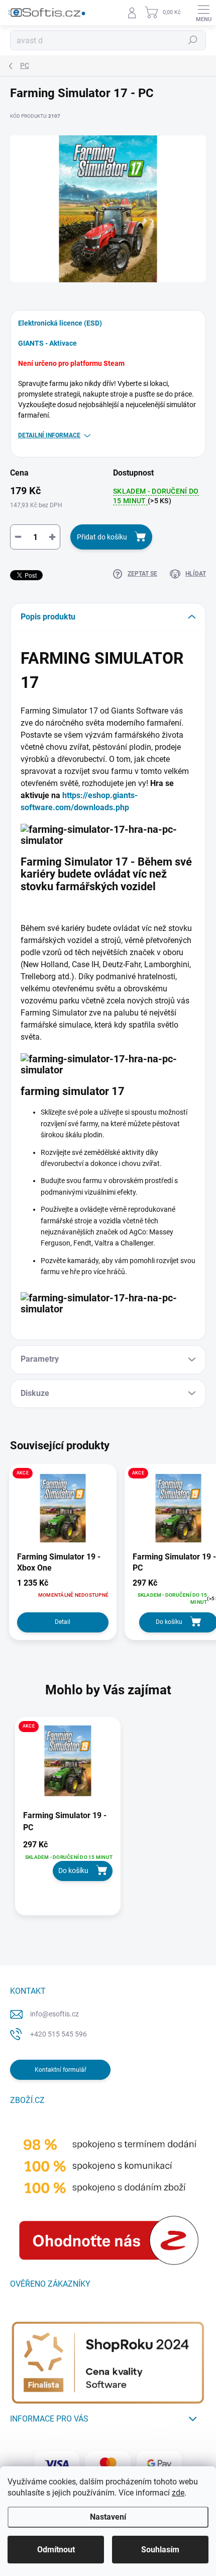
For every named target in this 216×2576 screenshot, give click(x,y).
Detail (63, 1622)
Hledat (193, 40)
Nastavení (108, 2517)
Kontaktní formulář (61, 2070)
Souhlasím (160, 2550)
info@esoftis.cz (55, 2014)
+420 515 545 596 (59, 2034)
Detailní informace (49, 435)
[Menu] (203, 13)
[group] (108, 1821)
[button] (68, 1860)
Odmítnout (56, 2550)
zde (178, 2493)
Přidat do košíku (102, 537)
